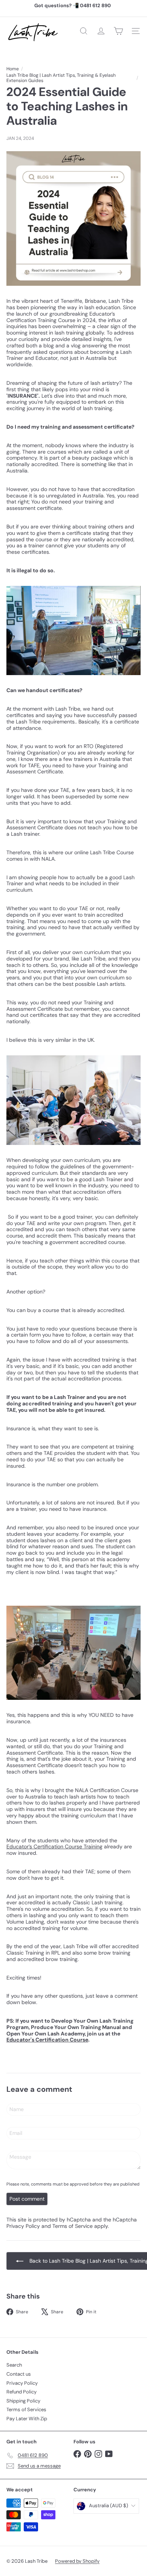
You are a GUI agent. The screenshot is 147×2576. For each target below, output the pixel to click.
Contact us (19, 2374)
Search (14, 2365)
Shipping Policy (23, 2401)
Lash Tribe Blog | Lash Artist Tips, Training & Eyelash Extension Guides (61, 78)
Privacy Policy (23, 2226)
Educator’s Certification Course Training (54, 1846)
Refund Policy (21, 2392)
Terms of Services (26, 2409)
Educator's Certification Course (47, 2040)
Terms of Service (73, 2226)
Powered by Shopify (77, 2561)
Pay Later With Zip (27, 2419)
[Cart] (118, 31)
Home (13, 69)
